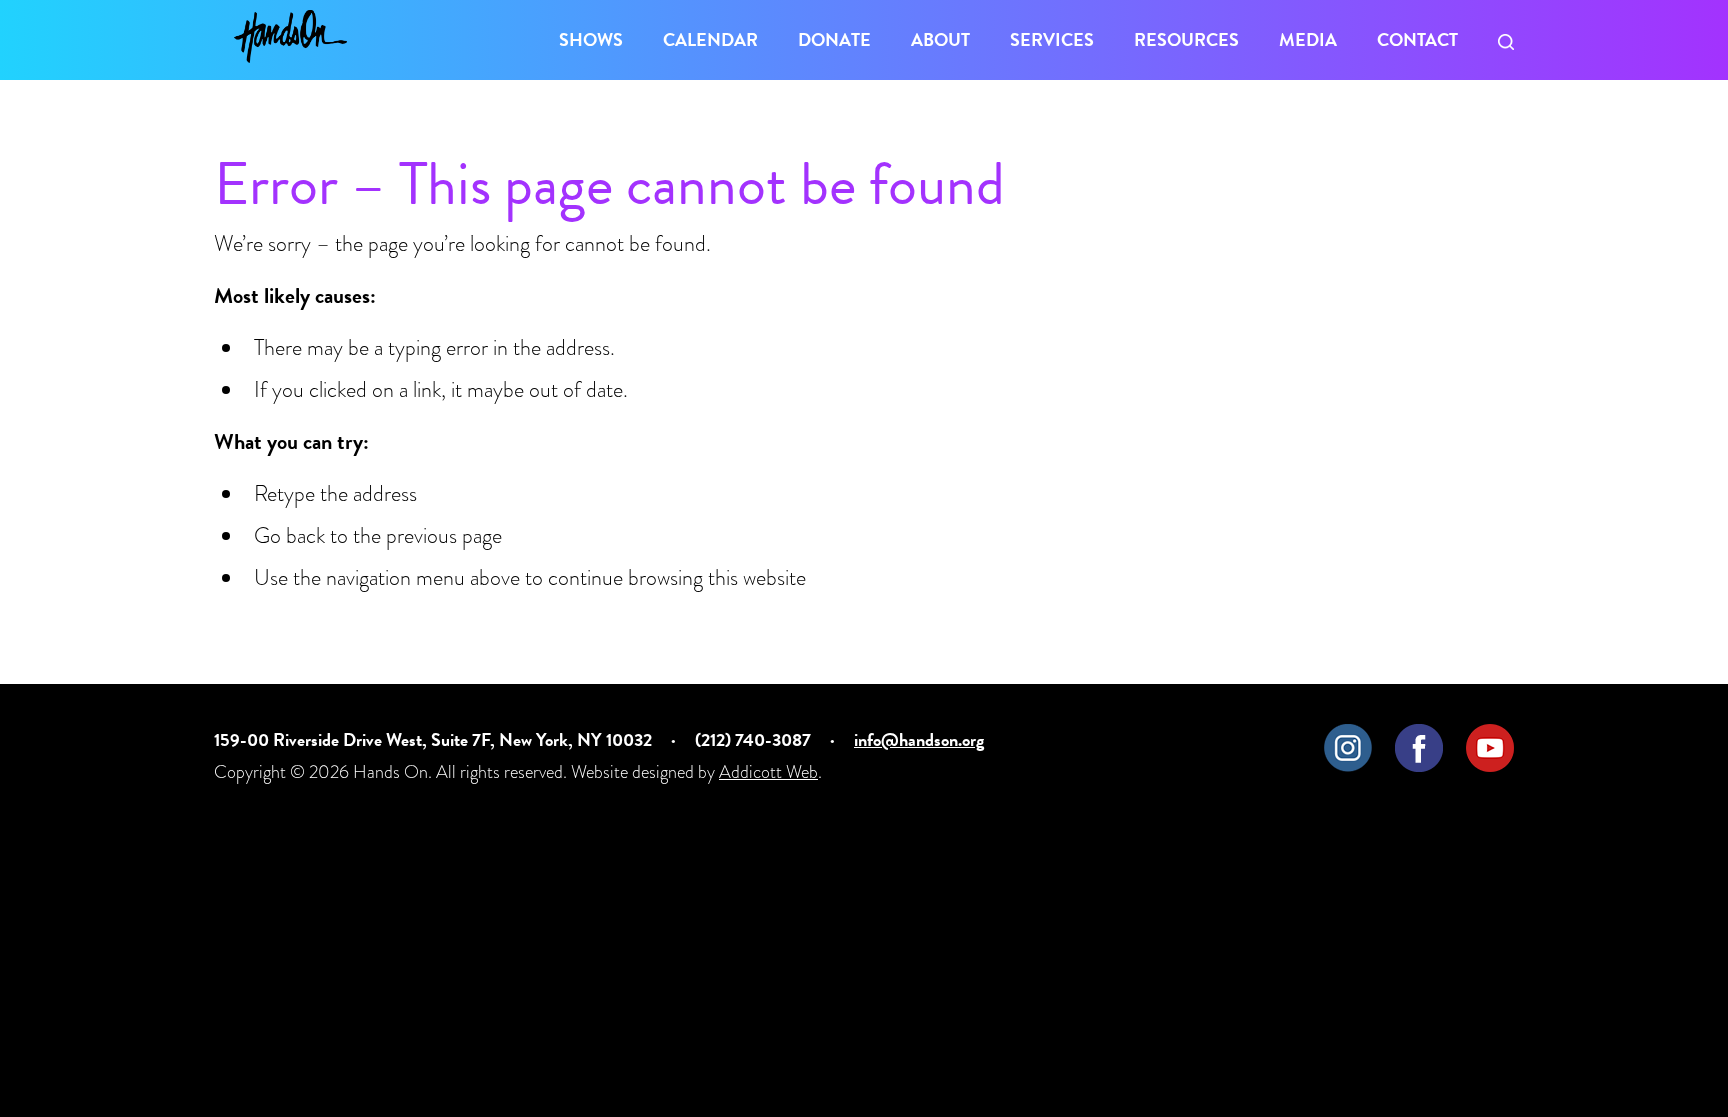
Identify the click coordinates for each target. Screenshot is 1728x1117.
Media (1308, 39)
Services (1052, 39)
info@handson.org (919, 739)
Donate (834, 39)
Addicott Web (768, 771)
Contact (1417, 39)
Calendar (710, 39)
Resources (1186, 39)
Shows (591, 39)
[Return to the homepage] (290, 36)
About (940, 39)
